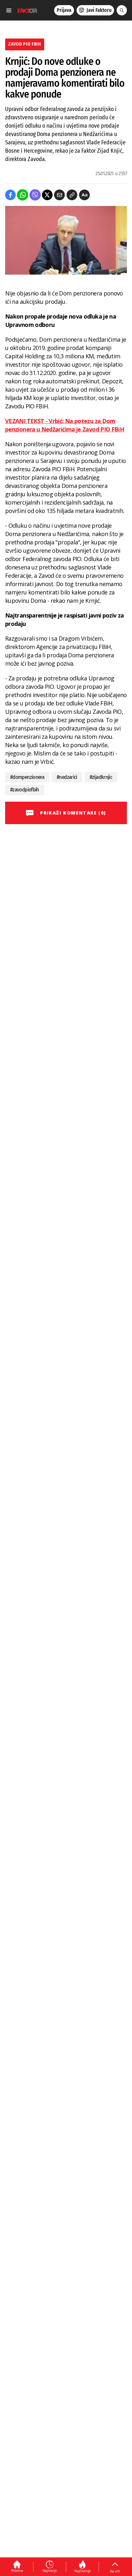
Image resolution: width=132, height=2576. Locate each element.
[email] (59, 195)
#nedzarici (67, 777)
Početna (17, 2571)
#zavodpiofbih (25, 790)
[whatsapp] (23, 195)
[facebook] (10, 195)
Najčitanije (82, 2571)
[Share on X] (47, 195)
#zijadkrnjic (101, 777)
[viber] (35, 195)
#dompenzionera (27, 777)
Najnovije (50, 2571)
